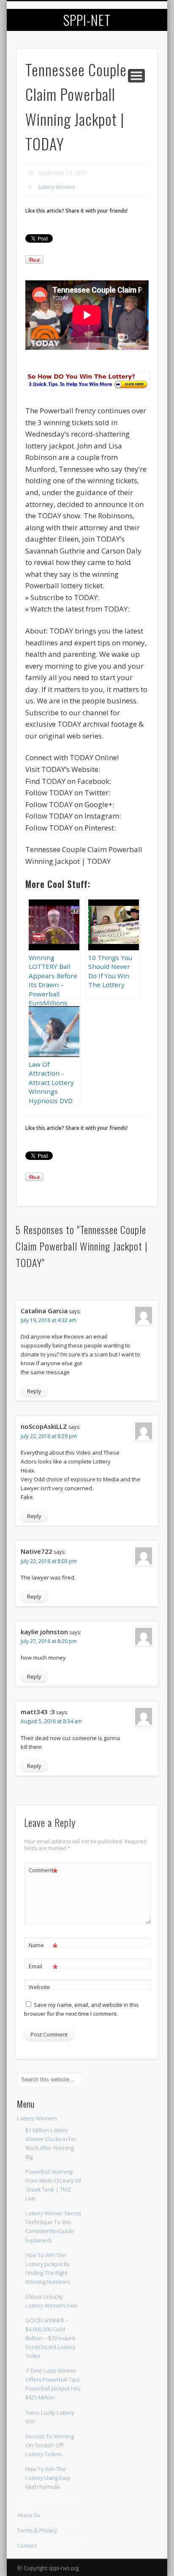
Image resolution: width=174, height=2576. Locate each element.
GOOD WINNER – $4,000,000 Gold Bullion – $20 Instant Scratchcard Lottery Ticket (50, 2338)
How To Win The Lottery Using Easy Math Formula (48, 2478)
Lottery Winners (57, 187)
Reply (34, 1391)
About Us (28, 2515)
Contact (27, 2546)
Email (43, 1967)
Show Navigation (136, 76)
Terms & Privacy (37, 2530)
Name (43, 1946)
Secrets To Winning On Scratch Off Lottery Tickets (50, 2445)
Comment (43, 1871)
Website (39, 1987)
